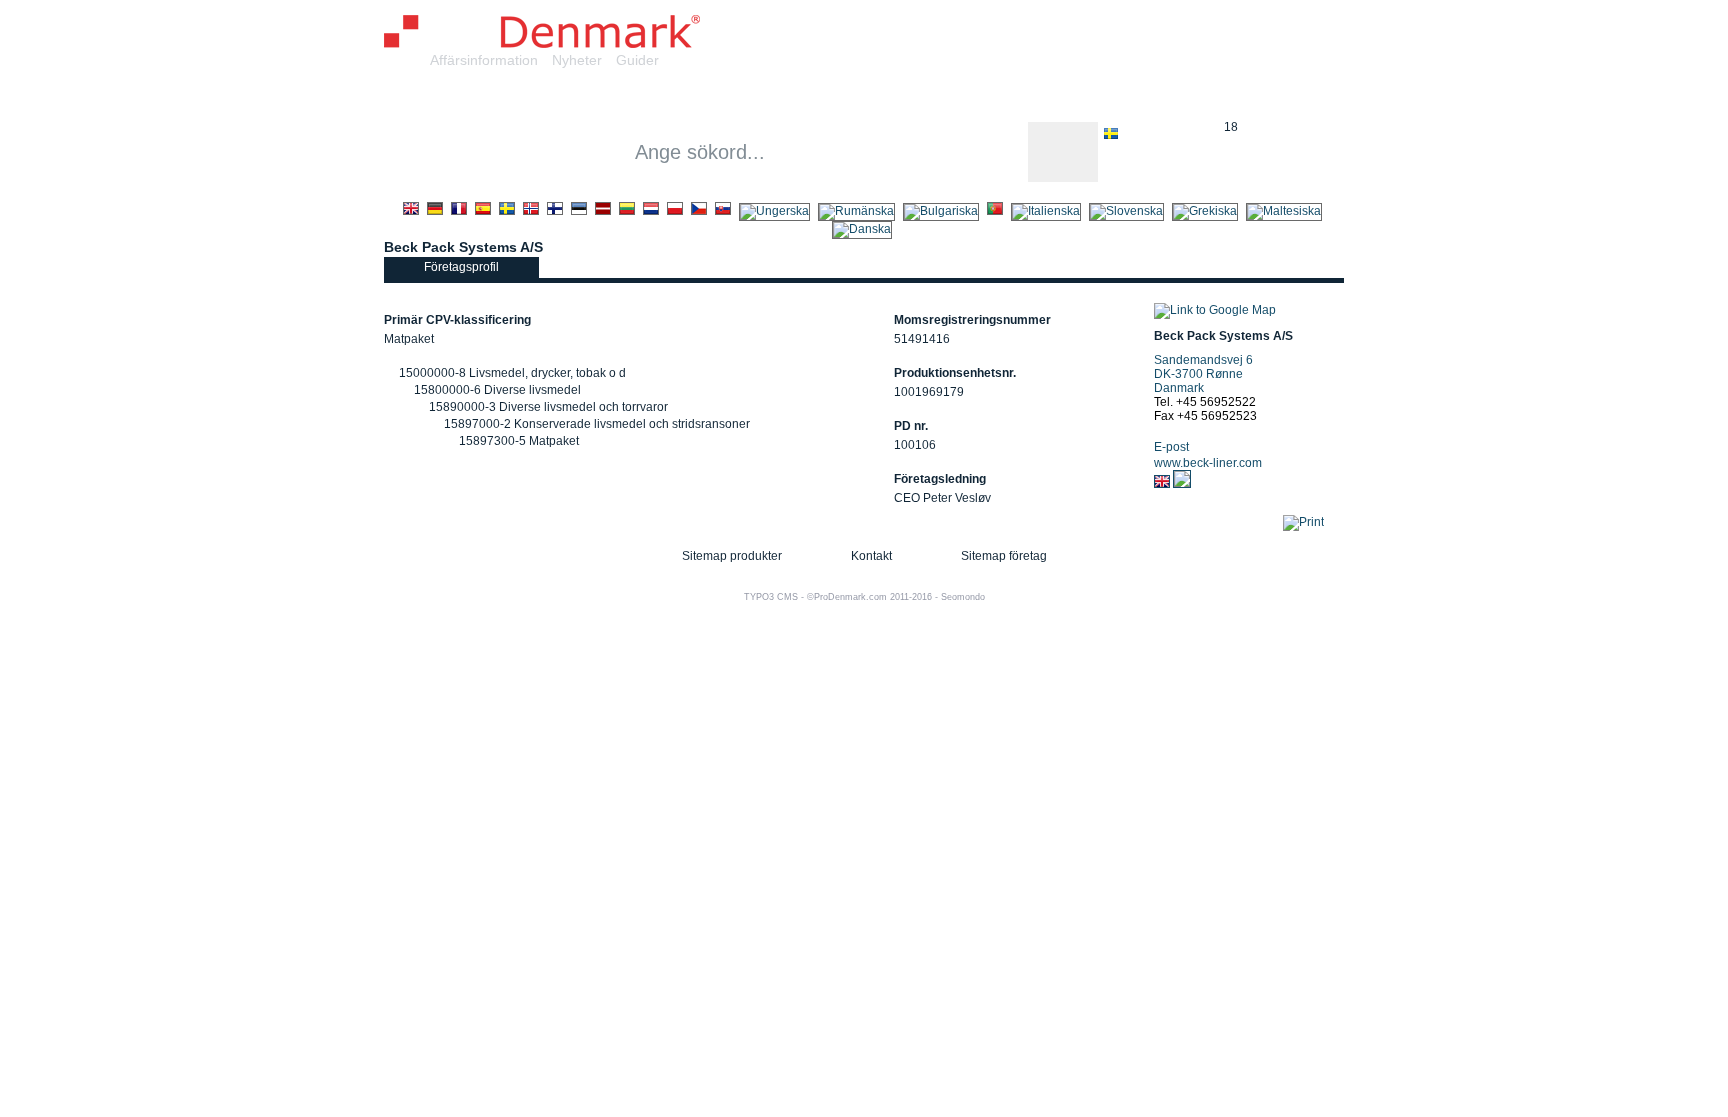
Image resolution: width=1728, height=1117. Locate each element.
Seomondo (963, 597)
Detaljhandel (867, 98)
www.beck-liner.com (1208, 463)
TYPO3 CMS (771, 597)
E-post (1171, 447)
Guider (637, 60)
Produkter (664, 98)
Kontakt (871, 556)
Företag (568, 98)
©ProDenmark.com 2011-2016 (869, 597)
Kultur (966, 98)
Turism (1163, 98)
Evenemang (1063, 98)
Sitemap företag (1004, 556)
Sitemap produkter (732, 556)
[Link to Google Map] (1215, 310)
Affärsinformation (484, 60)
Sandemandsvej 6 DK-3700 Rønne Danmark (1203, 374)
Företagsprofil (461, 267)
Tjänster (761, 98)
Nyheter (577, 60)
